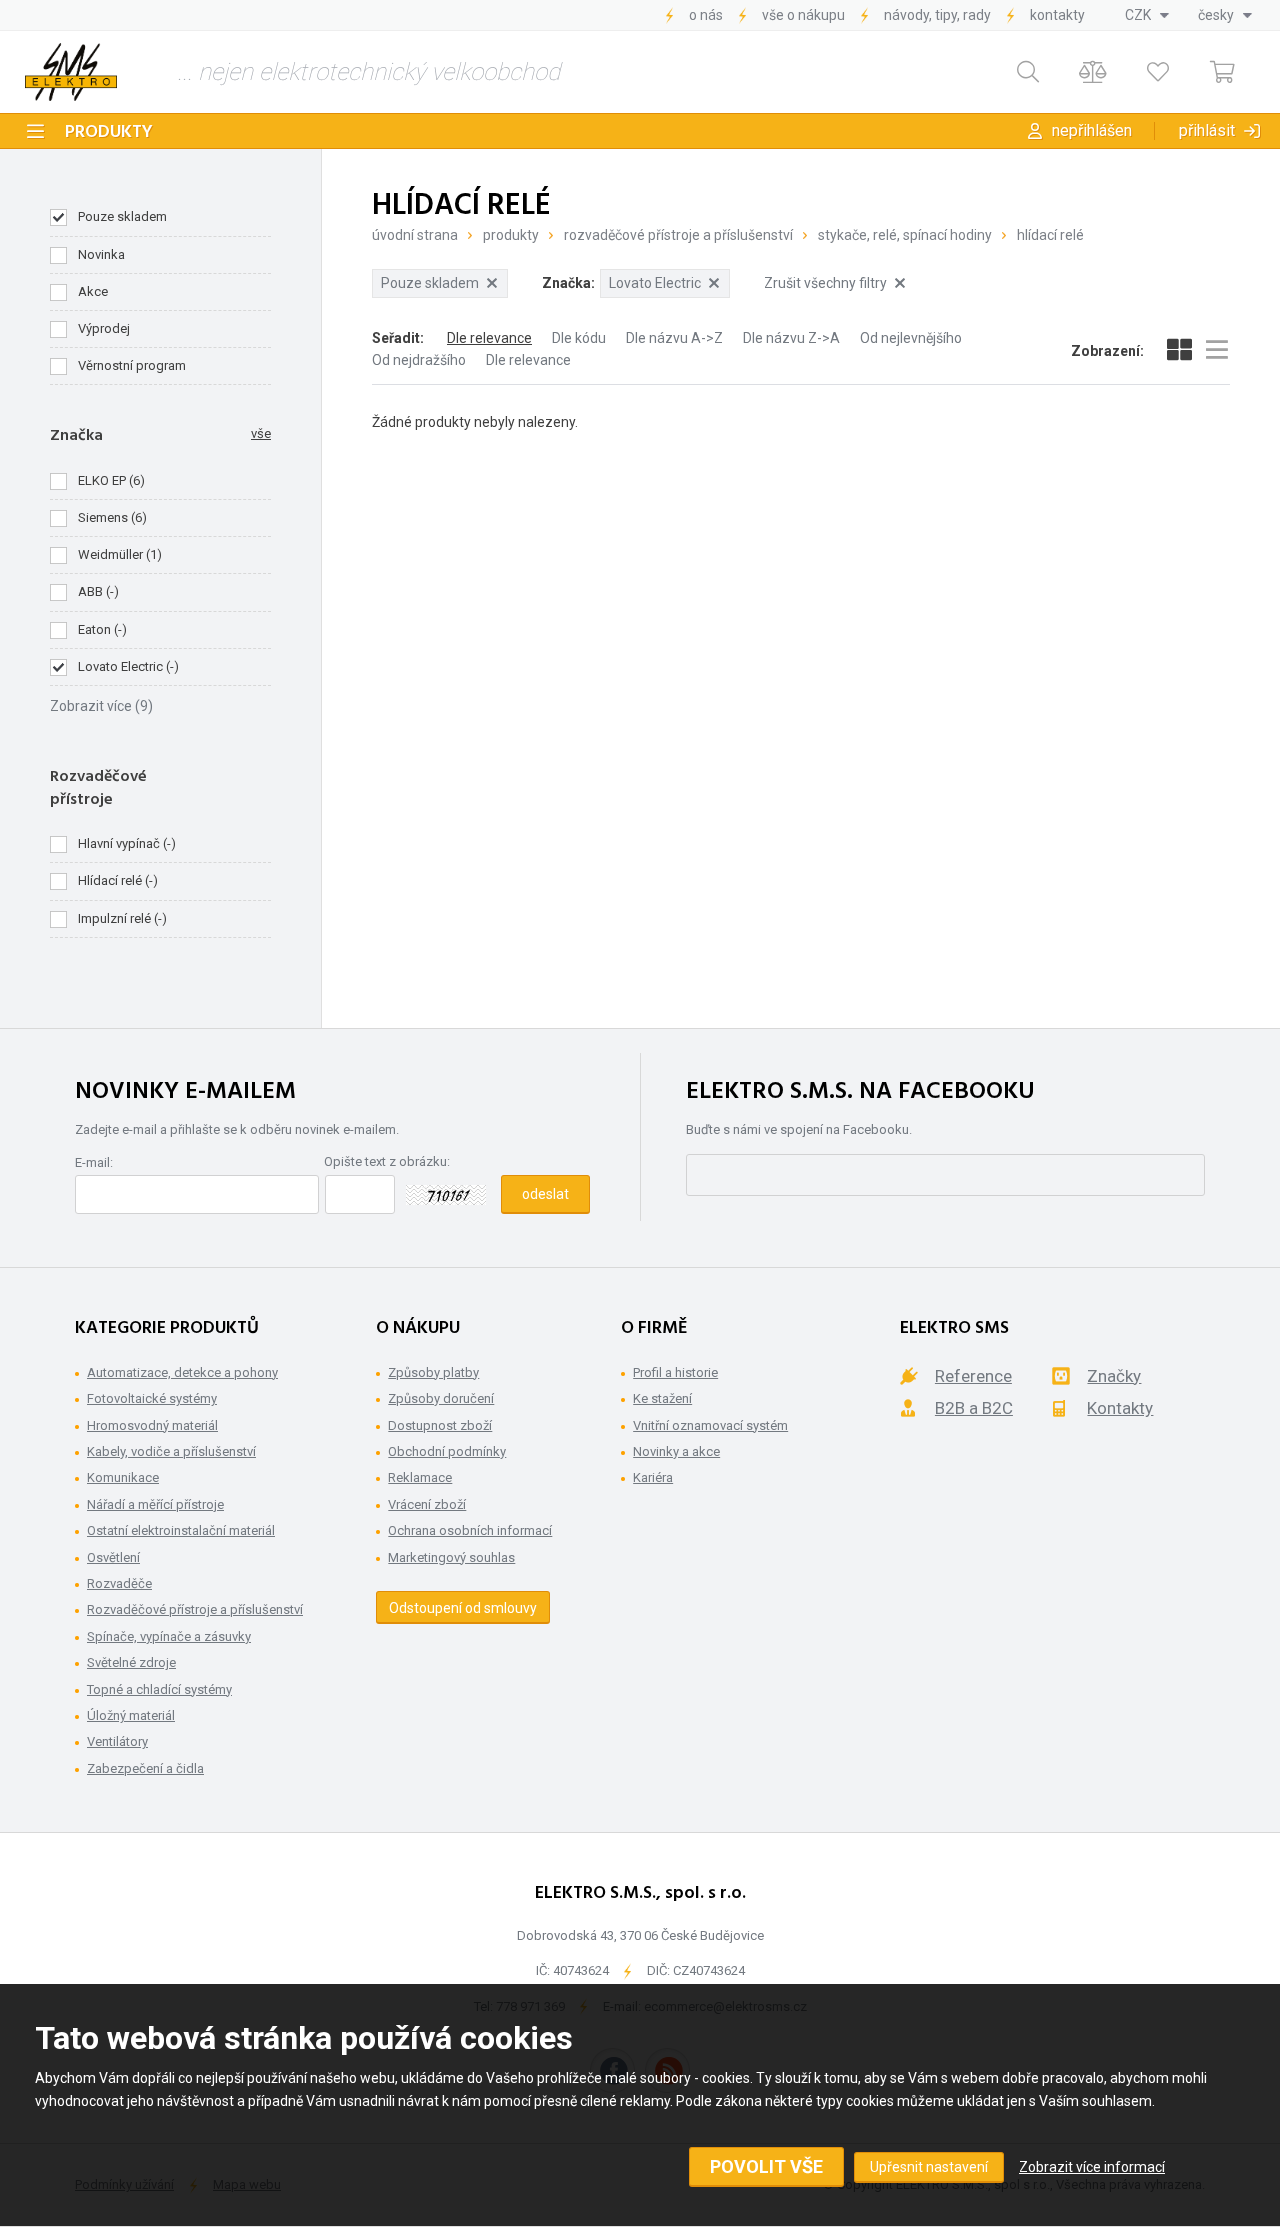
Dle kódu (579, 338)
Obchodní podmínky (447, 1451)
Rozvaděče (119, 1583)
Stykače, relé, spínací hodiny (905, 235)
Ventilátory (117, 1741)
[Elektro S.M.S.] (71, 72)
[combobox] (1147, 15)
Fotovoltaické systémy (152, 1398)
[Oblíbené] (1157, 72)
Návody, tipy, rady (937, 15)
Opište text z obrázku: (387, 1161)
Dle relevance (489, 338)
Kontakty (1057, 15)
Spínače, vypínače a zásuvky (169, 1636)
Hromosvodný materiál (152, 1425)
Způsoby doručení (441, 1398)
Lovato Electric (655, 283)
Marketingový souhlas (451, 1557)
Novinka (101, 254)
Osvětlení (113, 1557)
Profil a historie (675, 1372)
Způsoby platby (433, 1372)
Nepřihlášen (1092, 130)
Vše (261, 433)
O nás (706, 15)
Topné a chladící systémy (159, 1689)
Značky (1114, 1376)
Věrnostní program (132, 365)
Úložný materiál (131, 1715)
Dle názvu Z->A (791, 338)
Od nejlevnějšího (911, 338)
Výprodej (104, 328)
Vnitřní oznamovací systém (710, 1425)
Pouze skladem (122, 216)
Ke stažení (662, 1398)
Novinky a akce (676, 1451)
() (111, 480)
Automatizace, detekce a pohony (182, 1372)
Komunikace (123, 1477)
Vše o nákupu (803, 15)
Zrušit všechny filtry (825, 283)
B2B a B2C (974, 1408)
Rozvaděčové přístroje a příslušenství (678, 235)
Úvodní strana (415, 235)
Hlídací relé (1050, 235)
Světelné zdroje (131, 1662)
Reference (973, 1376)
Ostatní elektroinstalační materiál (181, 1530)
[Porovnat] (1092, 72)
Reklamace (420, 1477)
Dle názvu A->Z (674, 338)
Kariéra (653, 1477)
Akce (93, 291)
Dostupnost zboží (440, 1425)
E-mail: (94, 1162)
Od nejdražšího (419, 360)
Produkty (109, 132)
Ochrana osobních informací (470, 1530)
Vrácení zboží (427, 1504)
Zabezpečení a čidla (145, 1768)
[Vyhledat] (1027, 72)
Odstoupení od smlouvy (463, 1608)
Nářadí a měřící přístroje (155, 1504)
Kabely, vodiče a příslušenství (171, 1451)
